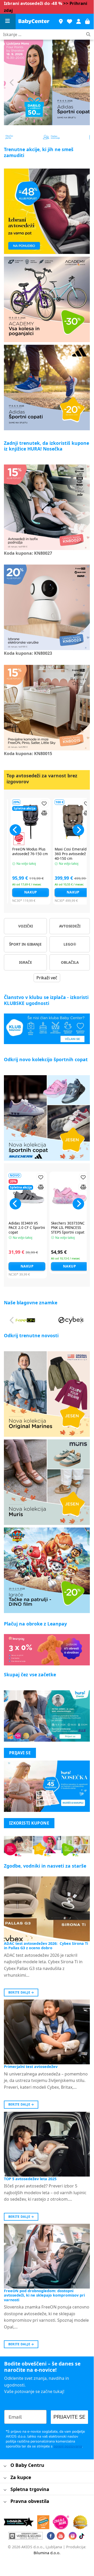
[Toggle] (5, 2466)
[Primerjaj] (36, 813)
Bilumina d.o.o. (47, 2553)
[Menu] (8, 22)
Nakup (23, 892)
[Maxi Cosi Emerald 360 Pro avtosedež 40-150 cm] (65, 822)
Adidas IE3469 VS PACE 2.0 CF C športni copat (27, 1228)
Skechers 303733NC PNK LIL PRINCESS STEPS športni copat (68, 1228)
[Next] (82, 82)
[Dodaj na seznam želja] (36, 803)
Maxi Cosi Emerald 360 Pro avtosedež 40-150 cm (62, 854)
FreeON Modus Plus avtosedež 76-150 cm (22, 851)
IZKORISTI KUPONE (29, 1823)
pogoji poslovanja (68, 2446)
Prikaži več (47, 978)
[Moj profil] (79, 22)
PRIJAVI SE (20, 1753)
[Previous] (12, 82)
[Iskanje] (88, 35)
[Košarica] (87, 22)
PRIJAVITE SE (69, 2417)
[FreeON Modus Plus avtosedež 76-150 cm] (23, 822)
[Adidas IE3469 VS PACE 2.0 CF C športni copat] (27, 1196)
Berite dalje (21, 1992)
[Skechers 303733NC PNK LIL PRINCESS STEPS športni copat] (69, 1196)
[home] (34, 22)
